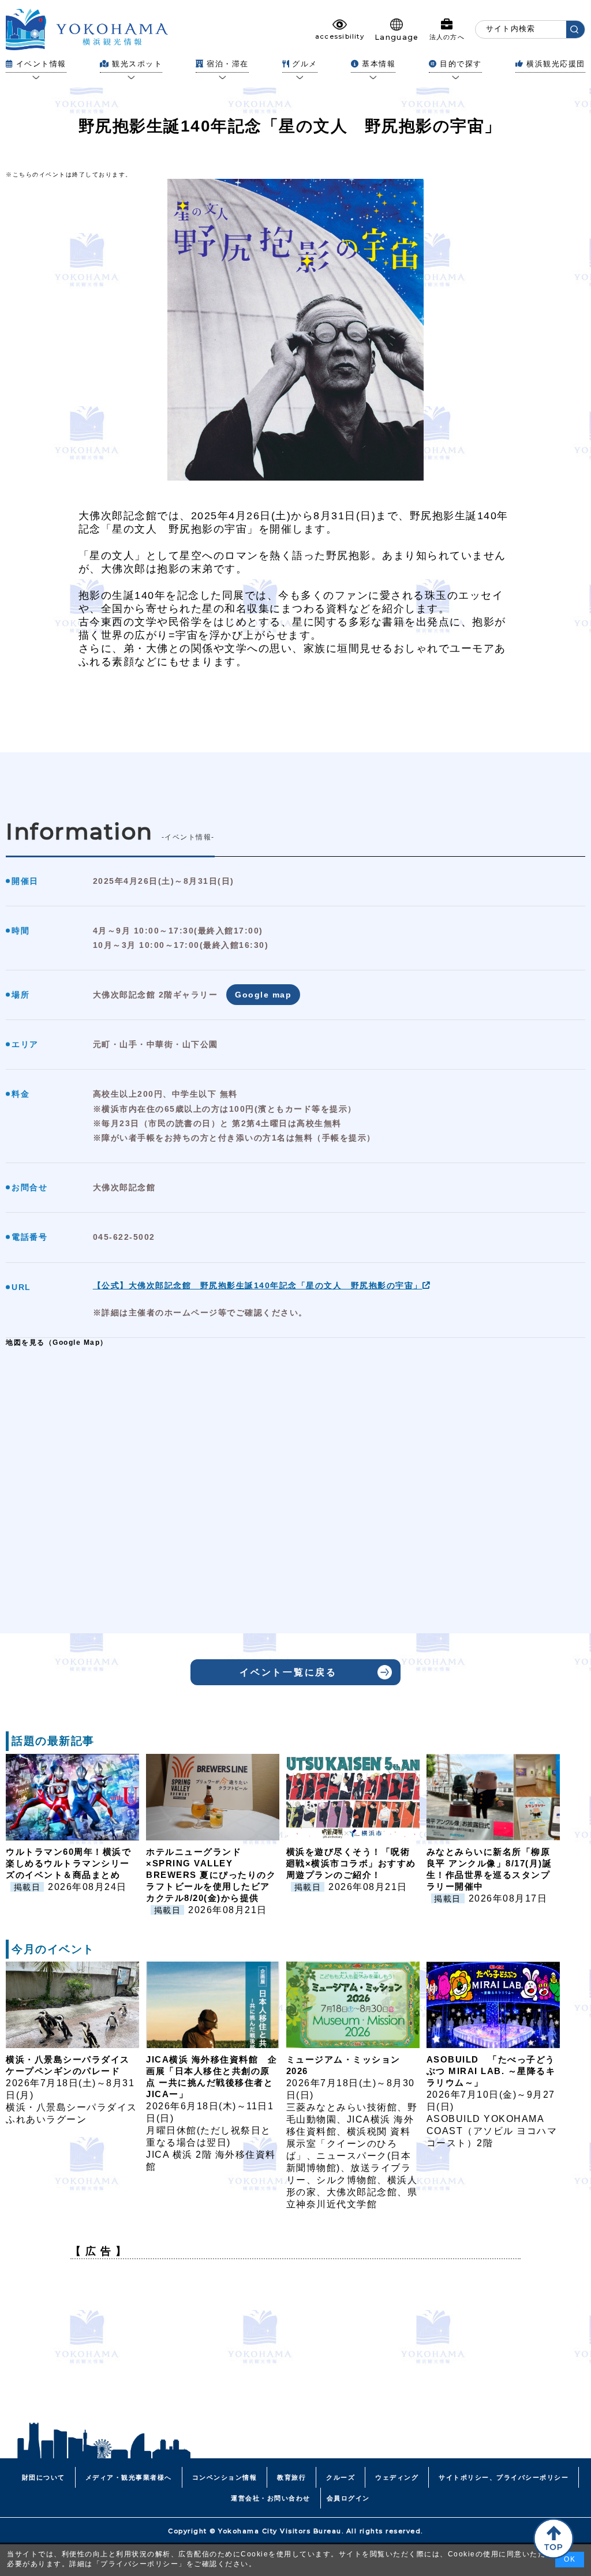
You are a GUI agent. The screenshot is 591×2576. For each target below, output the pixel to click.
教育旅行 (291, 2477)
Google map (263, 995)
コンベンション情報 (225, 2477)
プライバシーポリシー (139, 2564)
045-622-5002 (124, 1237)
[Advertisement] (295, 2349)
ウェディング (397, 2477)
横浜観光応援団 (556, 64)
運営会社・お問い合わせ (271, 2498)
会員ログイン (348, 2498)
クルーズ (341, 2477)
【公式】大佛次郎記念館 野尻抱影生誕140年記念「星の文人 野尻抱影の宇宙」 (258, 1285)
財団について (44, 2477)
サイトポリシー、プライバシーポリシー (504, 2477)
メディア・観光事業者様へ (129, 2477)
